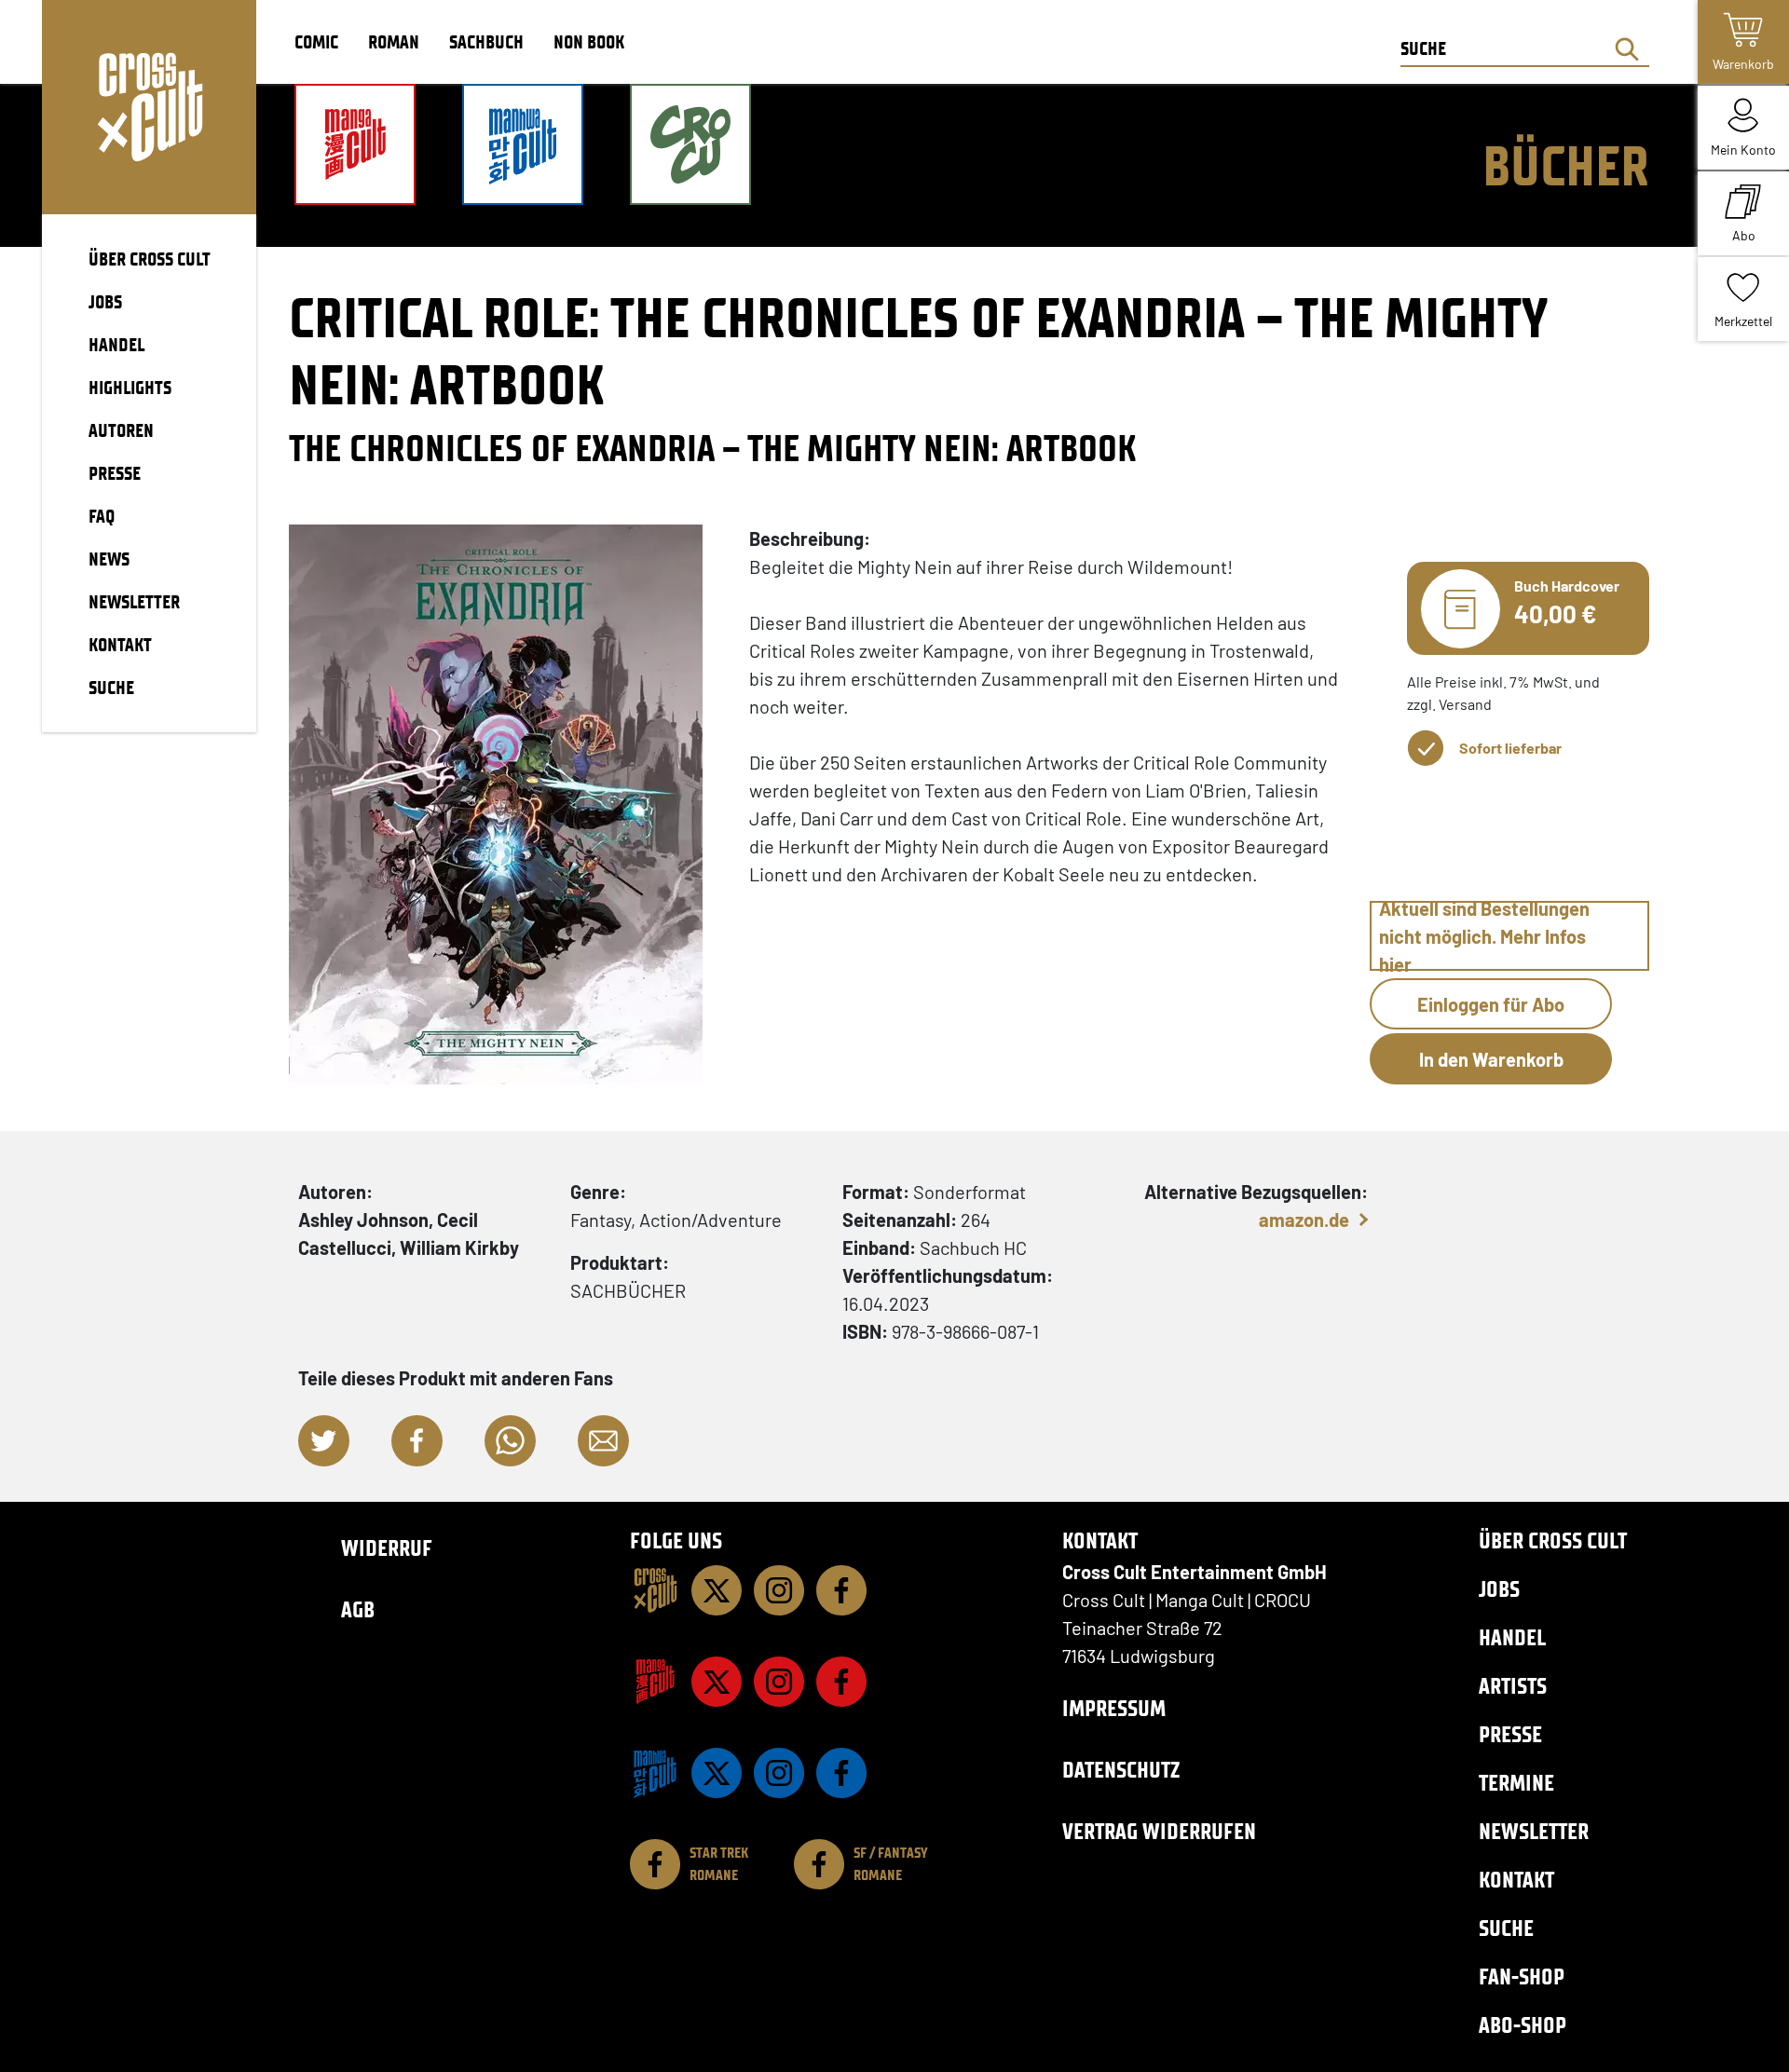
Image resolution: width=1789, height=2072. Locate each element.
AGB (358, 1609)
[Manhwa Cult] (655, 1773)
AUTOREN (121, 430)
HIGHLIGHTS (130, 388)
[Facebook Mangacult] (841, 1682)
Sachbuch (486, 42)
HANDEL (116, 345)
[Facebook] (841, 1590)
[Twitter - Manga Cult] (717, 1682)
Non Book (589, 42)
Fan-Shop (1522, 1977)
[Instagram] (779, 1590)
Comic (316, 42)
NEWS (109, 559)
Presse (1510, 1734)
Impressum (1114, 1708)
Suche (1506, 1928)
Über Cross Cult (1553, 1540)
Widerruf (387, 1548)
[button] (324, 1441)
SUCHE (111, 688)
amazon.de (1304, 1220)
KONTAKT (120, 645)
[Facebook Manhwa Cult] (841, 1773)
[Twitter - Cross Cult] (717, 1590)
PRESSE (115, 473)
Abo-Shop (1523, 2025)
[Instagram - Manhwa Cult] (779, 1773)
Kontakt (1516, 1880)
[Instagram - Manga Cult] (779, 1682)
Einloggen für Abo (1491, 1004)
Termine (1516, 1783)
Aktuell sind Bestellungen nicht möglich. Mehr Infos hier (1484, 936)
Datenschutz (1121, 1770)
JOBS (105, 302)
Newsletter (1534, 1831)
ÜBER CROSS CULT (150, 259)
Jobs (1499, 1589)
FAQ (102, 516)
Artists (1513, 1686)
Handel (1512, 1637)
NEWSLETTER (134, 602)
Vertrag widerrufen (1159, 1831)
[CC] (655, 1590)
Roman (394, 42)
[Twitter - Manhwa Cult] (717, 1773)
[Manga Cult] (655, 1682)
